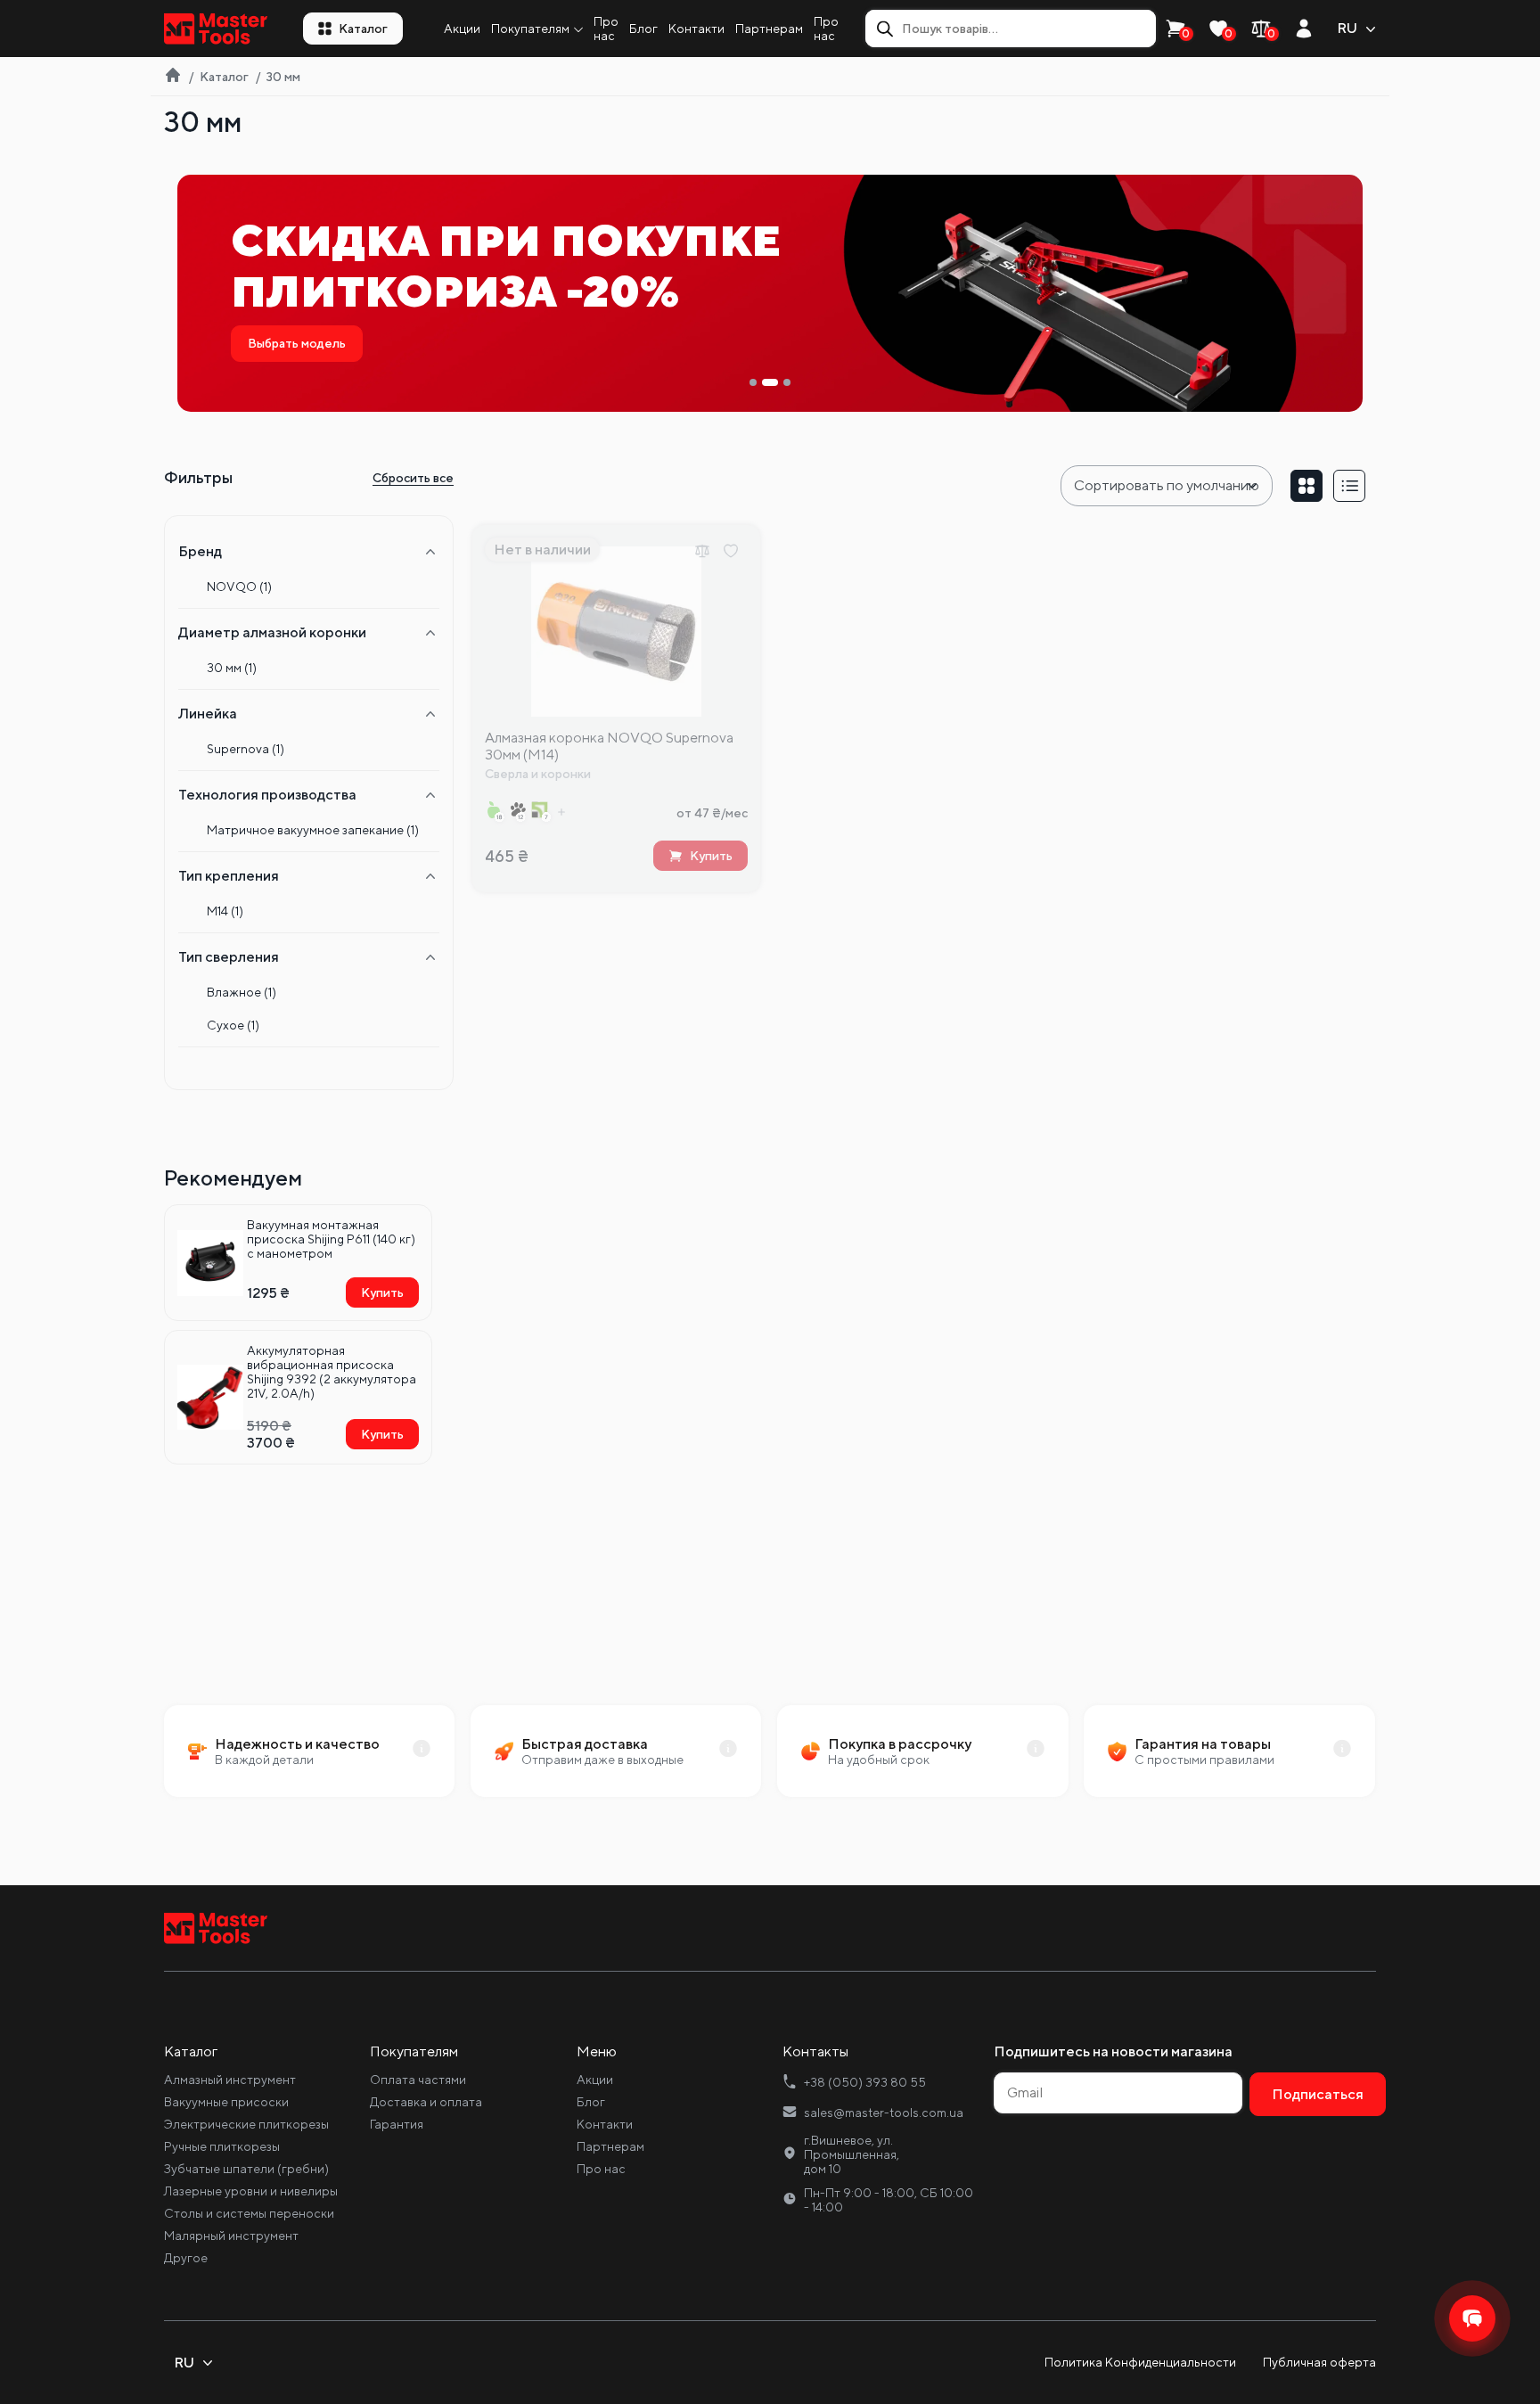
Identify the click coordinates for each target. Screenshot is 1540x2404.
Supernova (246, 749)
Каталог (363, 29)
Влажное (242, 992)
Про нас (606, 29)
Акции (462, 29)
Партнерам (769, 29)
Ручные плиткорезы (222, 2146)
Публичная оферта (1319, 2362)
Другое (186, 2258)
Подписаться (1318, 2094)
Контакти (696, 29)
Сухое (233, 1025)
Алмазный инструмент (230, 2080)
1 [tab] (753, 382)
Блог (643, 29)
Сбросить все (413, 478)
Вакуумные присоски (226, 2102)
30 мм (232, 668)
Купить (382, 1292)
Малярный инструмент (231, 2236)
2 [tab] (770, 382)
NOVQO (239, 587)
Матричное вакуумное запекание (313, 830)
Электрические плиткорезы (246, 2124)
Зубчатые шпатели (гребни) (246, 2169)
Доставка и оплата (426, 2102)
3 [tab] (787, 382)
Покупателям (530, 29)
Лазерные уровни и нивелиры (251, 2191)
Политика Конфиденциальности (1140, 2362)
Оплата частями (418, 2080)
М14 (225, 911)
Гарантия (397, 2124)
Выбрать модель (297, 343)
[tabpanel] (770, 293)
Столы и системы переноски (249, 2213)
